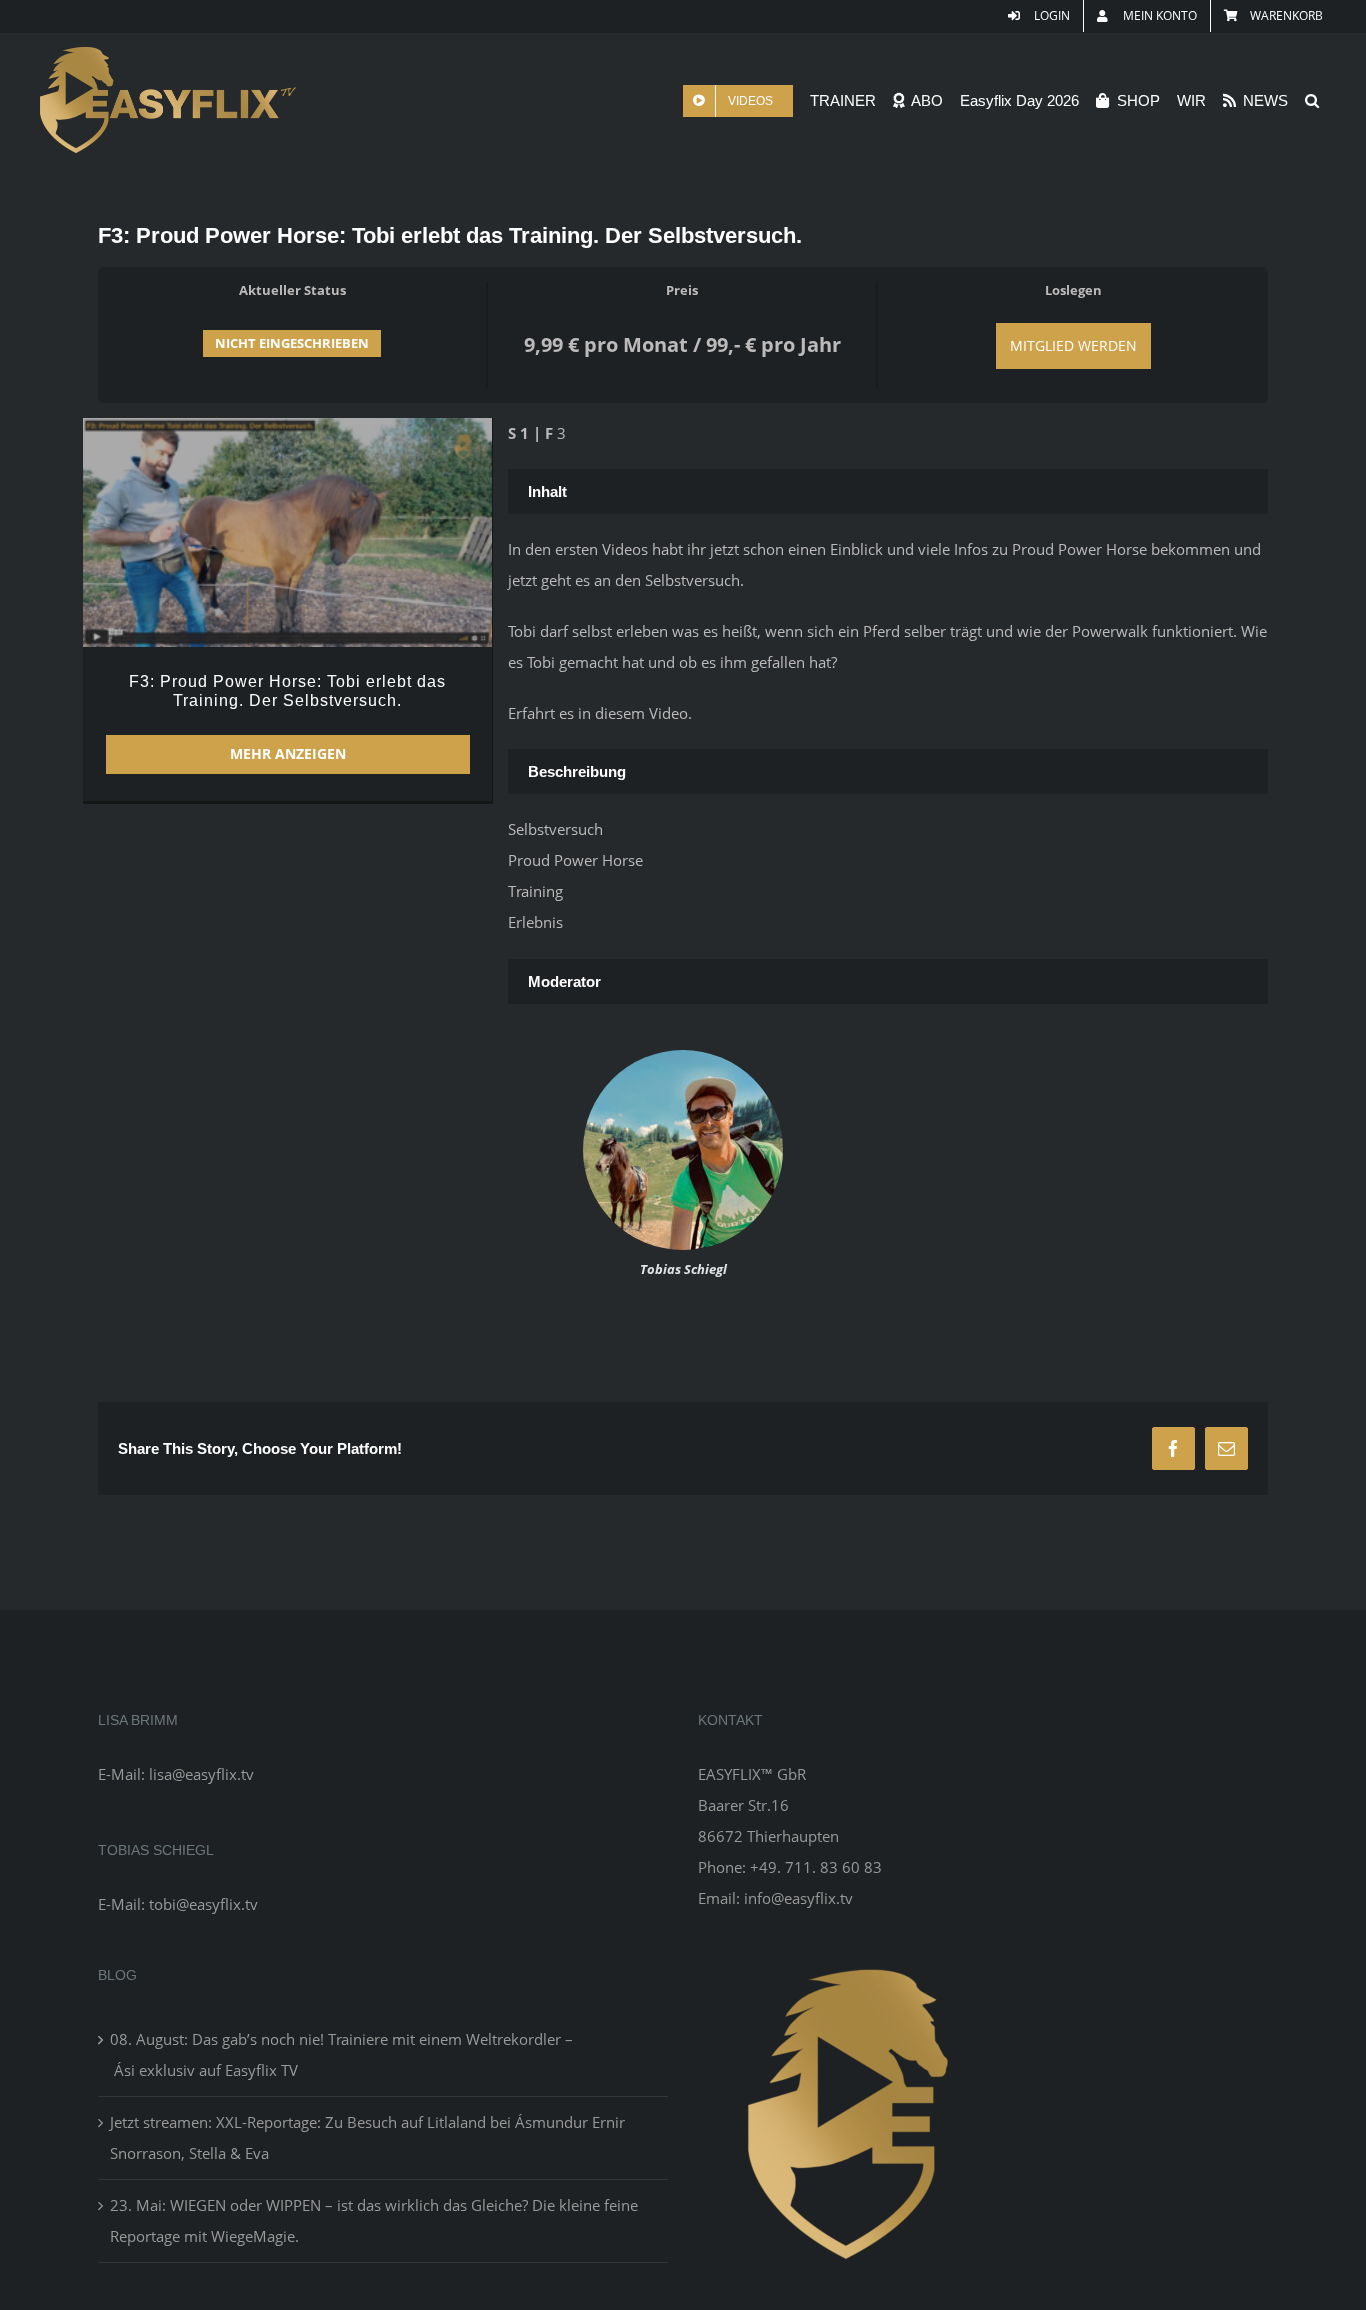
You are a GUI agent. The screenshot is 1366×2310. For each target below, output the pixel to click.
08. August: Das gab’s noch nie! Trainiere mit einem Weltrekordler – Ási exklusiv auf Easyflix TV (341, 2054)
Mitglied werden (1073, 345)
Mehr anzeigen (288, 753)
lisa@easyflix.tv (201, 1774)
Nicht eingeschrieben (292, 343)
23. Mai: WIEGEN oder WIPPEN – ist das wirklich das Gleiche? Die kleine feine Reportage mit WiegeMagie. (374, 2220)
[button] (1312, 100)
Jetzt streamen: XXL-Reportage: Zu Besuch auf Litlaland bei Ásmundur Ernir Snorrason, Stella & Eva (367, 2137)
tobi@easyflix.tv (203, 1904)
